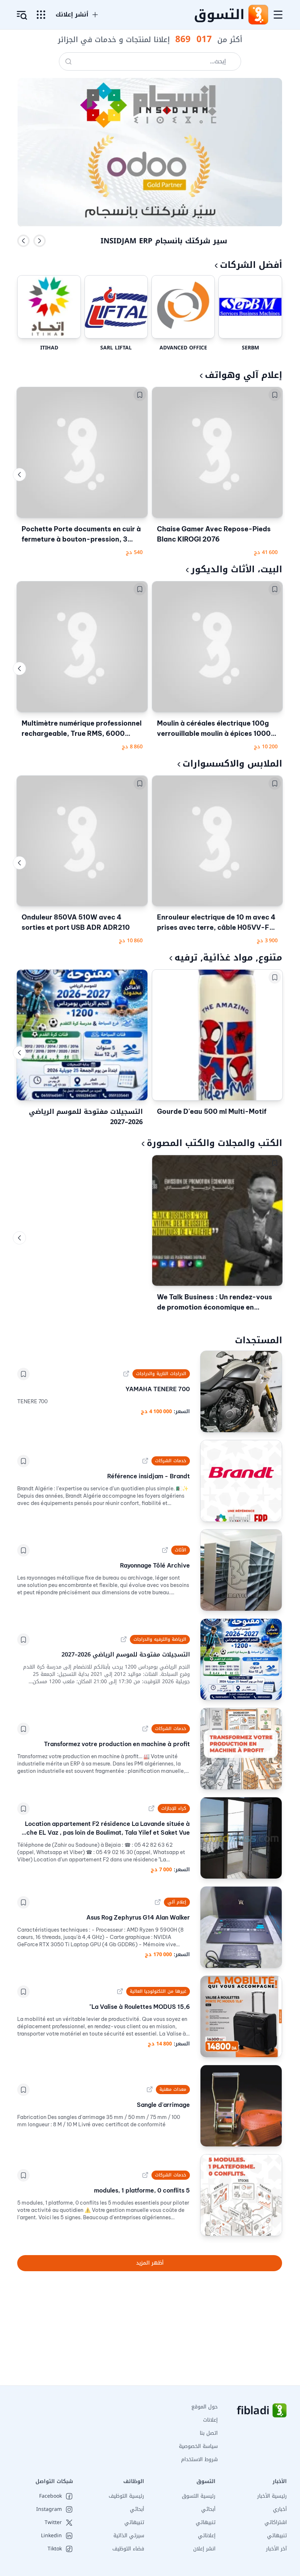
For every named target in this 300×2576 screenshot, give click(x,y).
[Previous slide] (23, 241)
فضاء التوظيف (128, 2549)
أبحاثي (208, 2509)
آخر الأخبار (276, 2549)
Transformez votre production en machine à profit (117, 1744)
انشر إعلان (204, 2549)
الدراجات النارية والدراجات (161, 1374)
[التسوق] (258, 15)
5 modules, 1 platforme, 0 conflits (142, 2190)
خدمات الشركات (171, 1461)
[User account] (22, 15)
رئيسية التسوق (199, 2496)
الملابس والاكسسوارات (232, 764)
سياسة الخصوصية (198, 2446)
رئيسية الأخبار (272, 2496)
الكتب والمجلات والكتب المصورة (214, 1143)
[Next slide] (40, 241)
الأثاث (181, 1550)
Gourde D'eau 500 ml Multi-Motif (212, 1111)
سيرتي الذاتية (129, 2536)
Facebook (50, 2496)
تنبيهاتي (277, 2536)
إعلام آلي (177, 1902)
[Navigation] (278, 15)
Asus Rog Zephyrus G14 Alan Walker (138, 1917)
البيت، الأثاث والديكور (237, 569)
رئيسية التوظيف (126, 2496)
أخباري (280, 2509)
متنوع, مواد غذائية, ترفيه (228, 958)
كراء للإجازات (174, 1808)
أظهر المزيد (150, 2263)
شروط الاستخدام (199, 2459)
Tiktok (55, 2549)
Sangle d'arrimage (163, 2105)
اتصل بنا (209, 2433)
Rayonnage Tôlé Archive (155, 1565)
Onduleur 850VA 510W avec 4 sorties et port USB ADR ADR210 (76, 922)
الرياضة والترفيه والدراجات (160, 1639)
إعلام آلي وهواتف (243, 375)
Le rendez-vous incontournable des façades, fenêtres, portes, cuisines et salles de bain (164, 246)
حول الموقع (205, 2407)
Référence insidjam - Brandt (148, 1476)
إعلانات (210, 2420)
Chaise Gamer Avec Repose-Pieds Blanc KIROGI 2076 (214, 534)
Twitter (53, 2523)
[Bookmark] (275, 395)
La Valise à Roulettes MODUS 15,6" (139, 2007)
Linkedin (51, 2536)
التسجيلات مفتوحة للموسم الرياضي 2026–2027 (86, 1117)
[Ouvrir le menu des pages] (41, 15)
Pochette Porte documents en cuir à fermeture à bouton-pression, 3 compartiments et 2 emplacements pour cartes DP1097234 (81, 535)
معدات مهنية (173, 2089)
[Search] (68, 61)
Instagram (49, 2509)
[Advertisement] (150, 2334)
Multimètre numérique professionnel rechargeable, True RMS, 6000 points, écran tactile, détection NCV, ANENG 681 (82, 729)
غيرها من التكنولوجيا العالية (158, 1991)
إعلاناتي (207, 2536)
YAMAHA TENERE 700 (157, 1389)
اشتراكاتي (276, 2522)
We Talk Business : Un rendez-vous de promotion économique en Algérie (215, 1303)
